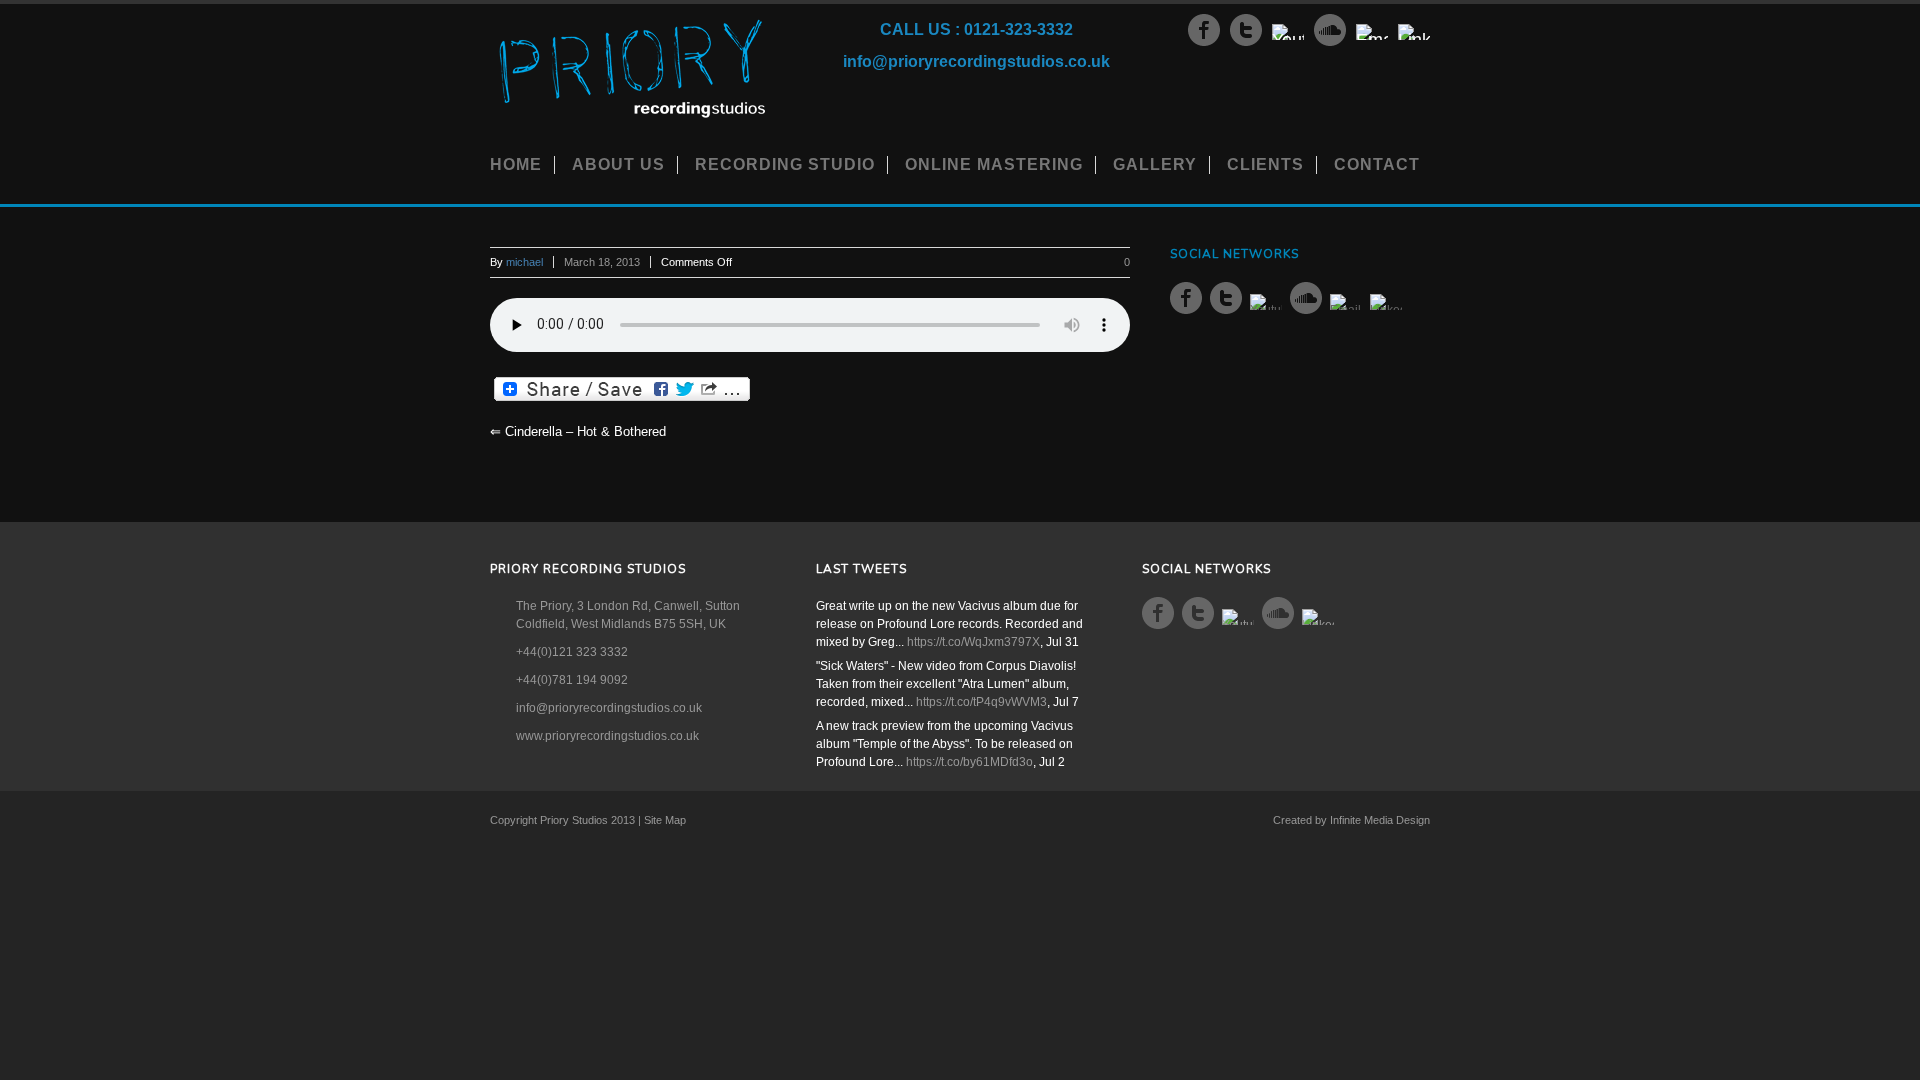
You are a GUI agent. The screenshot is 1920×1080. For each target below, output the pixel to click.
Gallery (1155, 164)
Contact (1377, 164)
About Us (618, 164)
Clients (1265, 164)
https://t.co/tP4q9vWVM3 (981, 702)
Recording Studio (785, 164)
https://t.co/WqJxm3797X (973, 642)
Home (516, 164)
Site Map (665, 820)
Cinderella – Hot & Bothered (578, 431)
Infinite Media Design (1380, 820)
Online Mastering (994, 164)
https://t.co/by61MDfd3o (969, 762)
